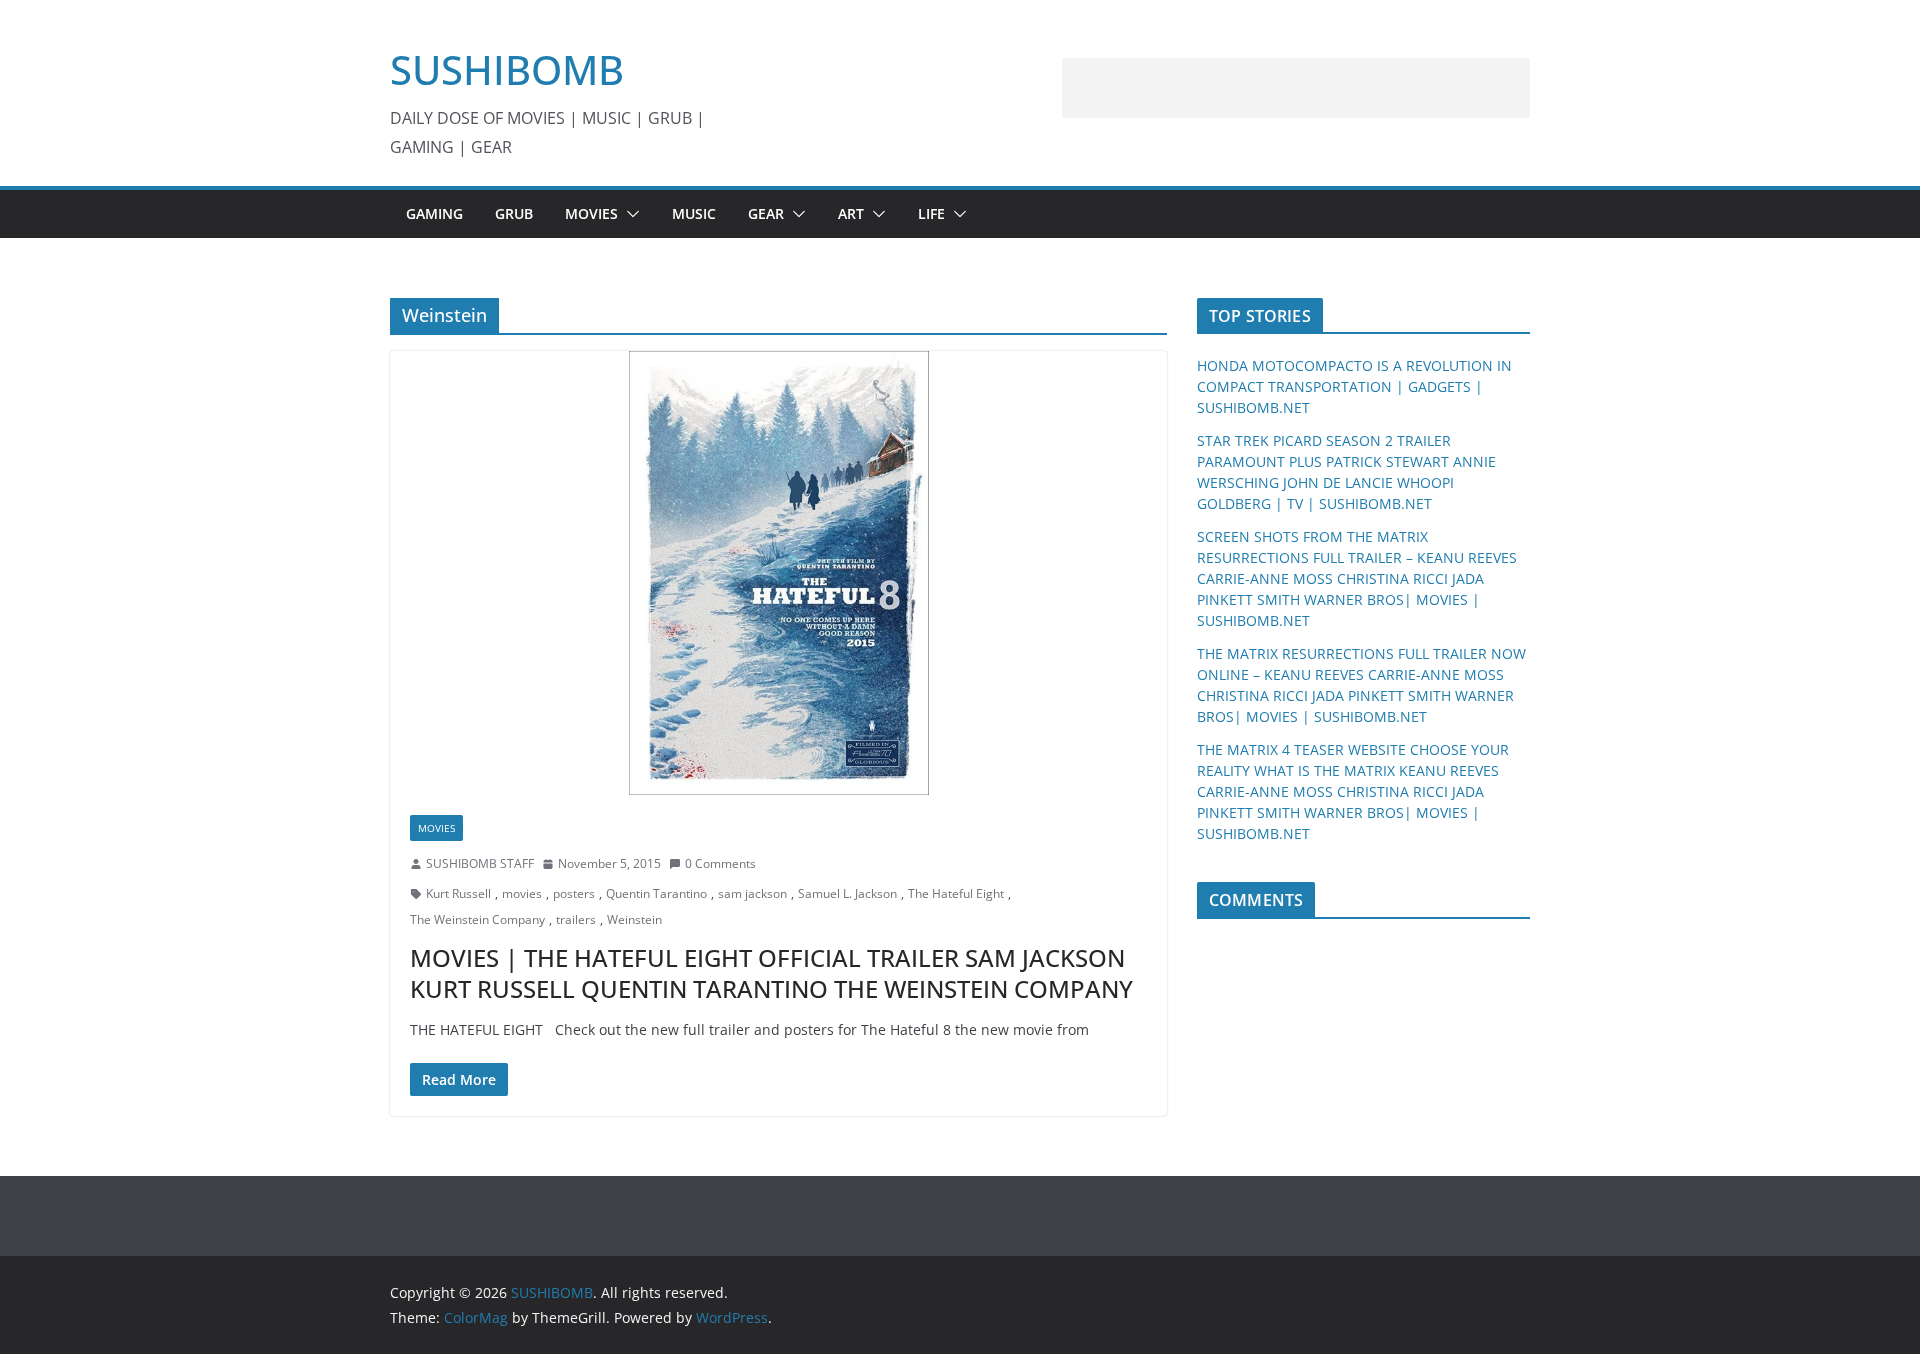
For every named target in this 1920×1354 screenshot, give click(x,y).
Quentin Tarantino (656, 893)
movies (522, 893)
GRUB (514, 213)
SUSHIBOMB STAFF (480, 863)
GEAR (766, 213)
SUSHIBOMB (507, 69)
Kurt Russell (458, 893)
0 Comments (720, 863)
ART (851, 213)
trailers (576, 919)
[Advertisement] (1296, 88)
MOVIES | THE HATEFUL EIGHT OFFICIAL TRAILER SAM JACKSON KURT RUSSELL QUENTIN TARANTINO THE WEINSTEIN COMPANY (771, 973)
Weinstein (634, 919)
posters (574, 893)
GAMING (434, 213)
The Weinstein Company (477, 919)
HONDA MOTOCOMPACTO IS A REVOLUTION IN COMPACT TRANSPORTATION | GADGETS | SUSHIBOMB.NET (1354, 386)
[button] (629, 214)
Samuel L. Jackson (847, 893)
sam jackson (752, 893)
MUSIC (694, 213)
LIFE (931, 213)
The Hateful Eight (956, 893)
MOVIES (591, 213)
